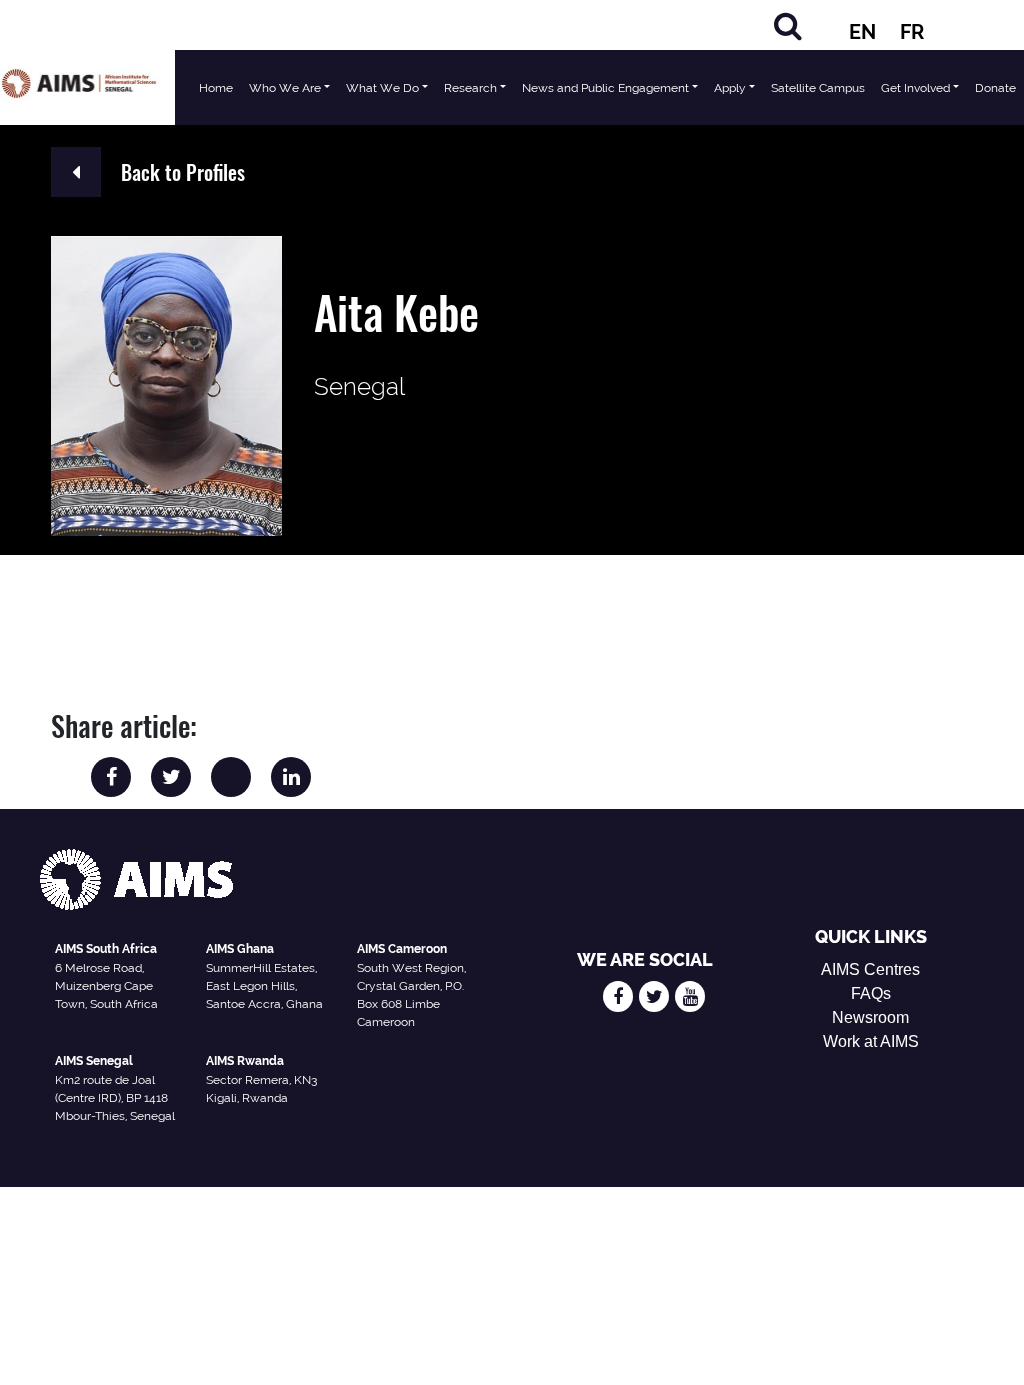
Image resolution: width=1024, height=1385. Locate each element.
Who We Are (285, 88)
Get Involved (915, 88)
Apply (730, 88)
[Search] (788, 25)
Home (216, 88)
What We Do (382, 88)
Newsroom (870, 1017)
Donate (995, 88)
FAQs (871, 993)
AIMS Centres (870, 969)
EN (862, 32)
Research (470, 88)
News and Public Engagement (605, 88)
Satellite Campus (818, 88)
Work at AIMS (871, 1041)
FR (912, 32)
